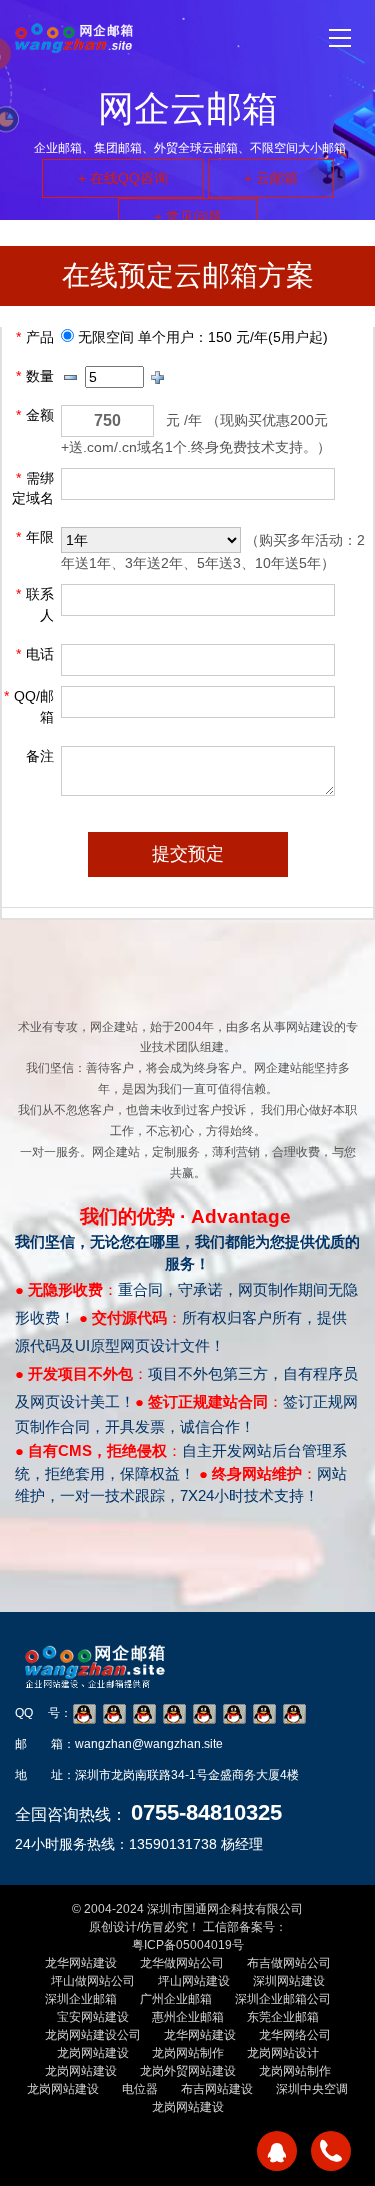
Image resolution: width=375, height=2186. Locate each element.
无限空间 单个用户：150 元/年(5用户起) (201, 337)
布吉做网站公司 (289, 1963)
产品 (35, 337)
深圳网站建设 (289, 1981)
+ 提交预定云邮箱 (116, 1602)
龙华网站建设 (81, 1963)
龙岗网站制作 (188, 2053)
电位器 (140, 2089)
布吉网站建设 (217, 2089)
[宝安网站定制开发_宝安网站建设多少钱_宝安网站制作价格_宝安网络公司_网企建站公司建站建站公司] (74, 38)
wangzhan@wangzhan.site (149, 1744)
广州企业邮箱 (176, 1999)
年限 (35, 537)
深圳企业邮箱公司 (283, 1999)
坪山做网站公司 (93, 1981)
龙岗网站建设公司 (93, 2035)
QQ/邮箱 (29, 706)
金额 (35, 415)
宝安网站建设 (93, 2017)
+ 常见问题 (188, 217)
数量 (35, 376)
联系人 (35, 604)
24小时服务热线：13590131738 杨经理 (139, 1844)
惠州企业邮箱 (188, 2017)
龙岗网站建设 (93, 2053)
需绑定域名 (33, 488)
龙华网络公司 (295, 2035)
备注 (40, 756)
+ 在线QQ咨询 (123, 178)
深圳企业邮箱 (81, 1999)
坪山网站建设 (194, 1981)
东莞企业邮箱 (283, 2017)
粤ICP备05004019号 (188, 1945)
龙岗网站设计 (283, 2053)
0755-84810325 (206, 1812)
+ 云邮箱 (271, 178)
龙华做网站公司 (182, 1963)
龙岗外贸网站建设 (188, 2071)
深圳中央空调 (312, 2089)
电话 (35, 654)
